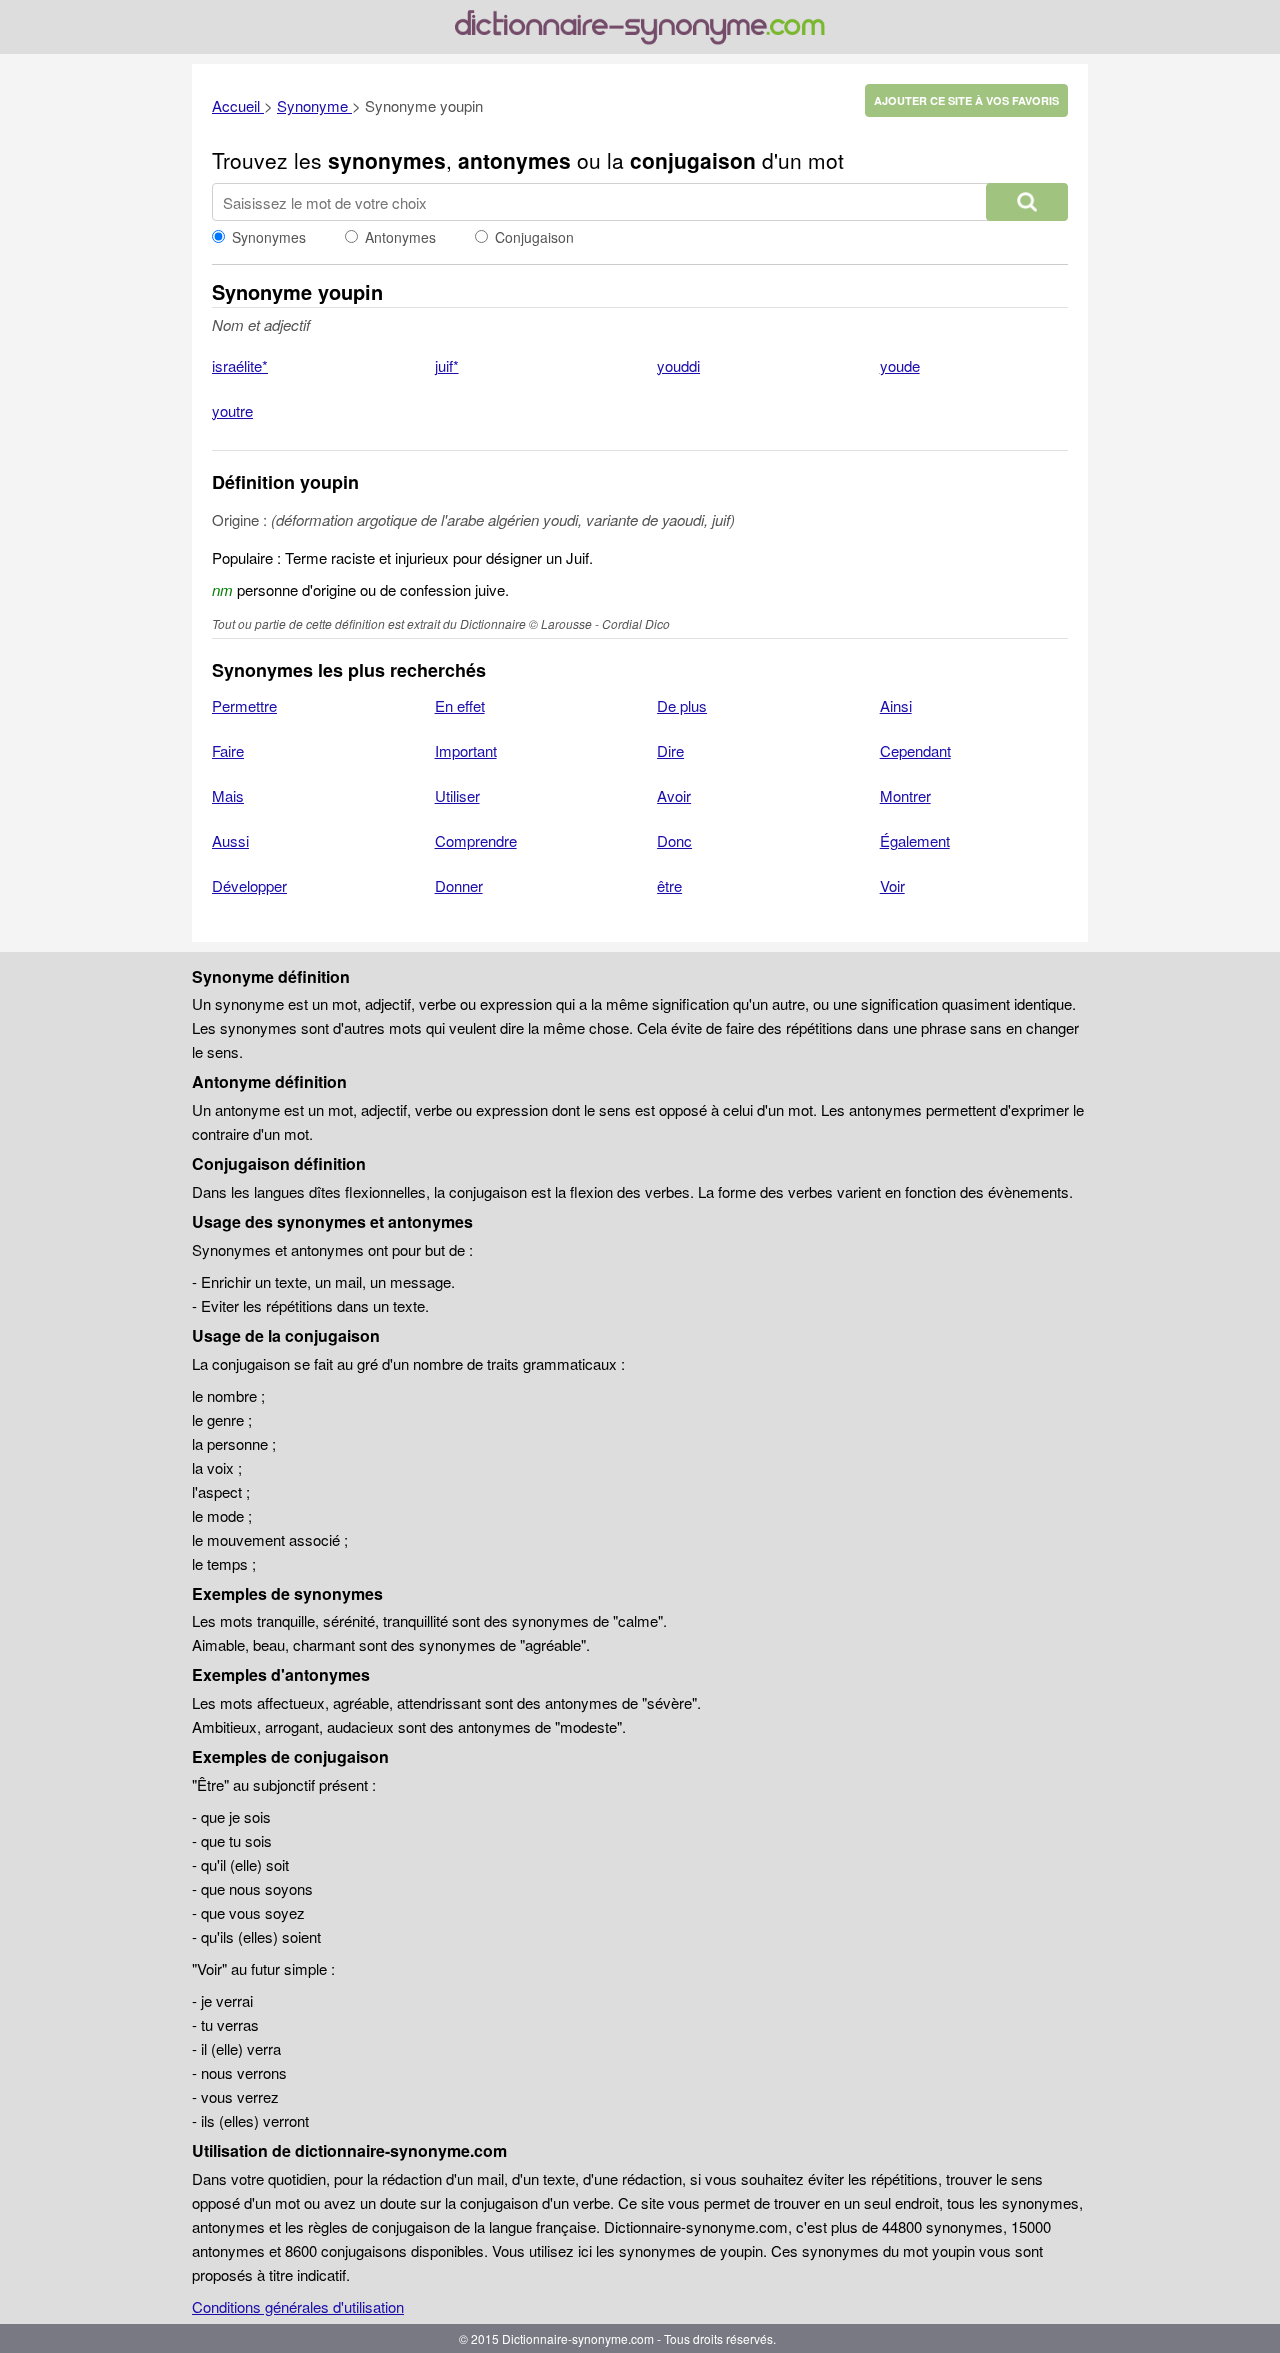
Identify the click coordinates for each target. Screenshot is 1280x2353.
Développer (249, 885)
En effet (460, 705)
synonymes (387, 160)
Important (466, 750)
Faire (228, 750)
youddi (678, 365)
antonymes (514, 160)
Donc (674, 840)
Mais (228, 795)
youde (900, 365)
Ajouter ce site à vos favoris (966, 100)
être (669, 885)
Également (915, 840)
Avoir (674, 795)
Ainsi (896, 705)
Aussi (230, 840)
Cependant (915, 750)
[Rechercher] (1027, 202)
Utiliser (457, 795)
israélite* (240, 365)
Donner (459, 885)
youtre (232, 410)
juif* (447, 365)
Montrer (905, 795)
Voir (892, 885)
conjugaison (693, 160)
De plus (682, 705)
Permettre (244, 705)
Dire (670, 750)
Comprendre (476, 840)
